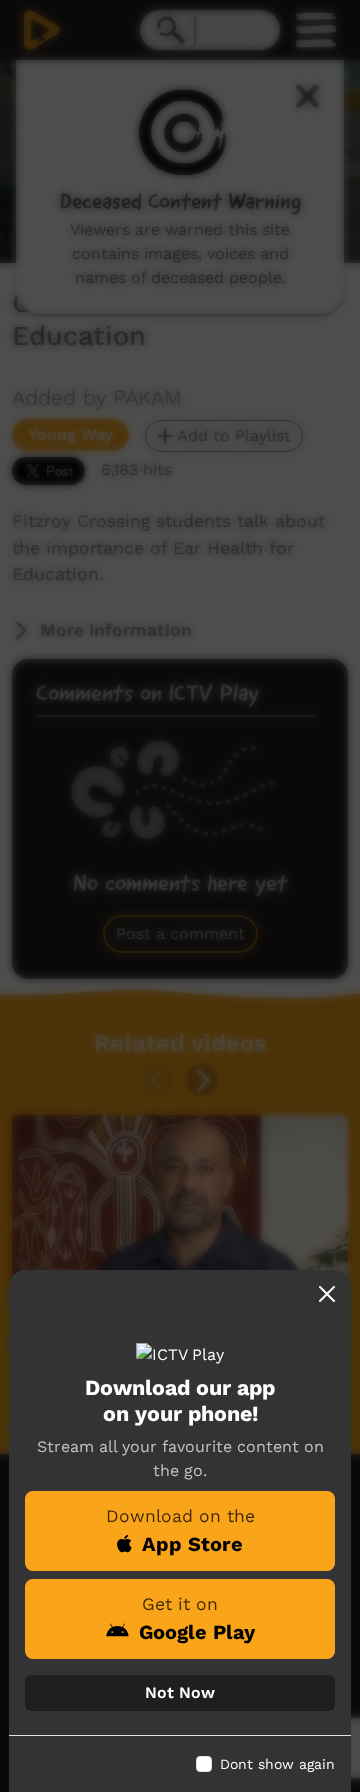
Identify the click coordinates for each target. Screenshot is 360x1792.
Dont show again (277, 1764)
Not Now (180, 1692)
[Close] (327, 1294)
